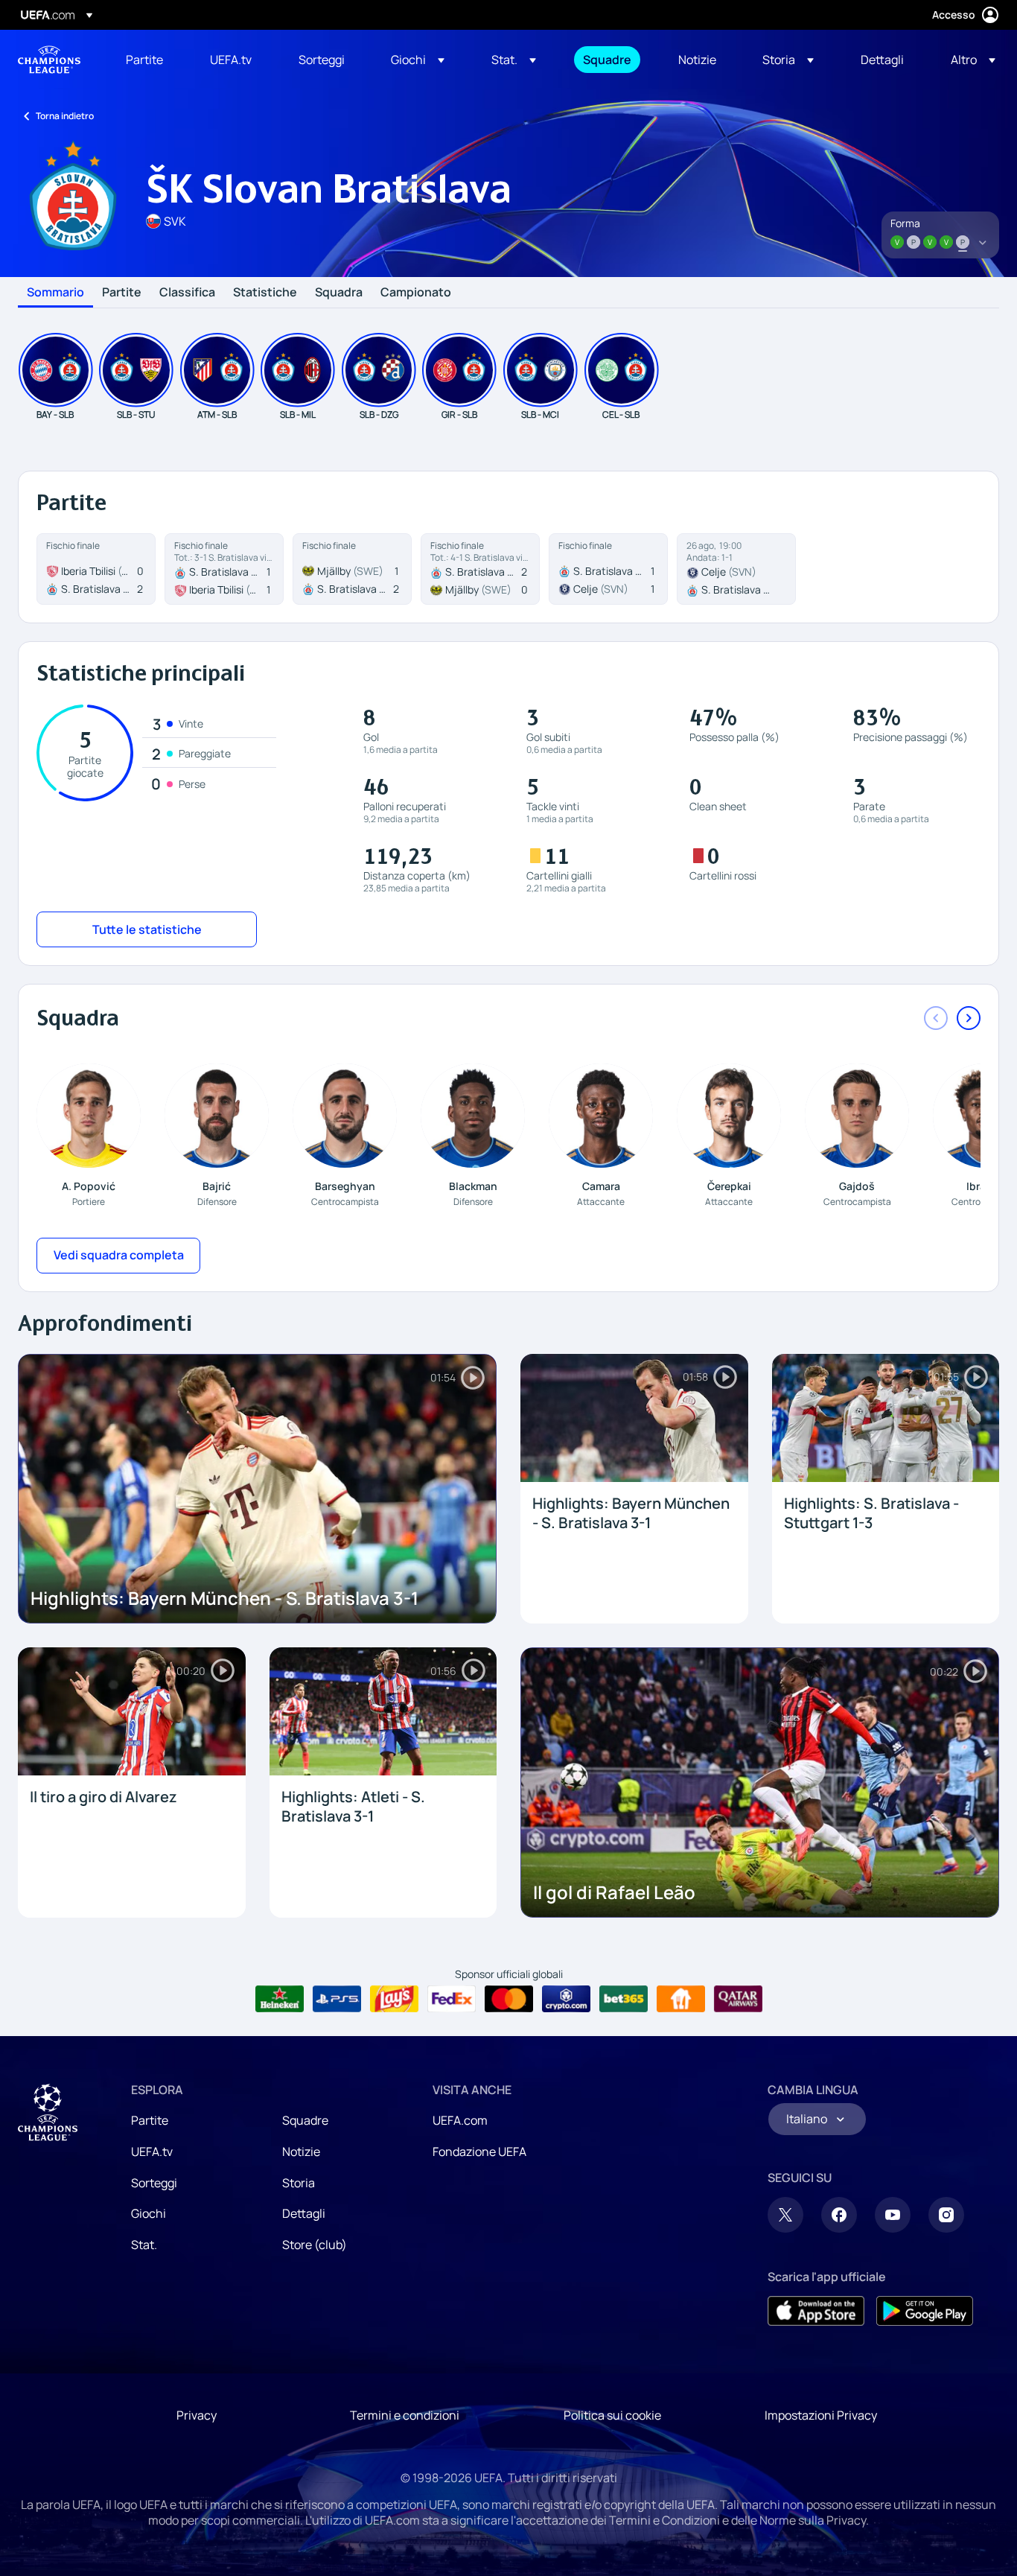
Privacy (197, 2415)
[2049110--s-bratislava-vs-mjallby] (480, 569)
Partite (122, 293)
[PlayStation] (337, 1999)
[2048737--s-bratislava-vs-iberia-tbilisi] (224, 569)
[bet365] (624, 1999)
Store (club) (315, 2245)
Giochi (149, 2213)
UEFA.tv (152, 2152)
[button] (418, 60)
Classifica (187, 293)
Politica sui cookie (612, 2415)
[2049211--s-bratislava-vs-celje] (608, 569)
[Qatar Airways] (738, 1999)
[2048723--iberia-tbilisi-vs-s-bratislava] (96, 569)
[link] (144, 60)
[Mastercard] (509, 1999)
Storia (299, 2183)
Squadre (305, 2120)
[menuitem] (149, 60)
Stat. (144, 2245)
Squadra (339, 293)
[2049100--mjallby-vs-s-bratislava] (352, 569)
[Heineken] (280, 1999)
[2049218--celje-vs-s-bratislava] (736, 569)
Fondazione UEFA (479, 2152)
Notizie (301, 2152)
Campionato (416, 293)
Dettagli (304, 2213)
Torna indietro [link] (65, 116)
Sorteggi (154, 2183)
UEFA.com (460, 2120)
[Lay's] (394, 1999)
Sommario (55, 293)
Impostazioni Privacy (821, 2415)
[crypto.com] (566, 1999)
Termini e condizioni (405, 2415)
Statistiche (265, 293)
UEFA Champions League (49, 60)
